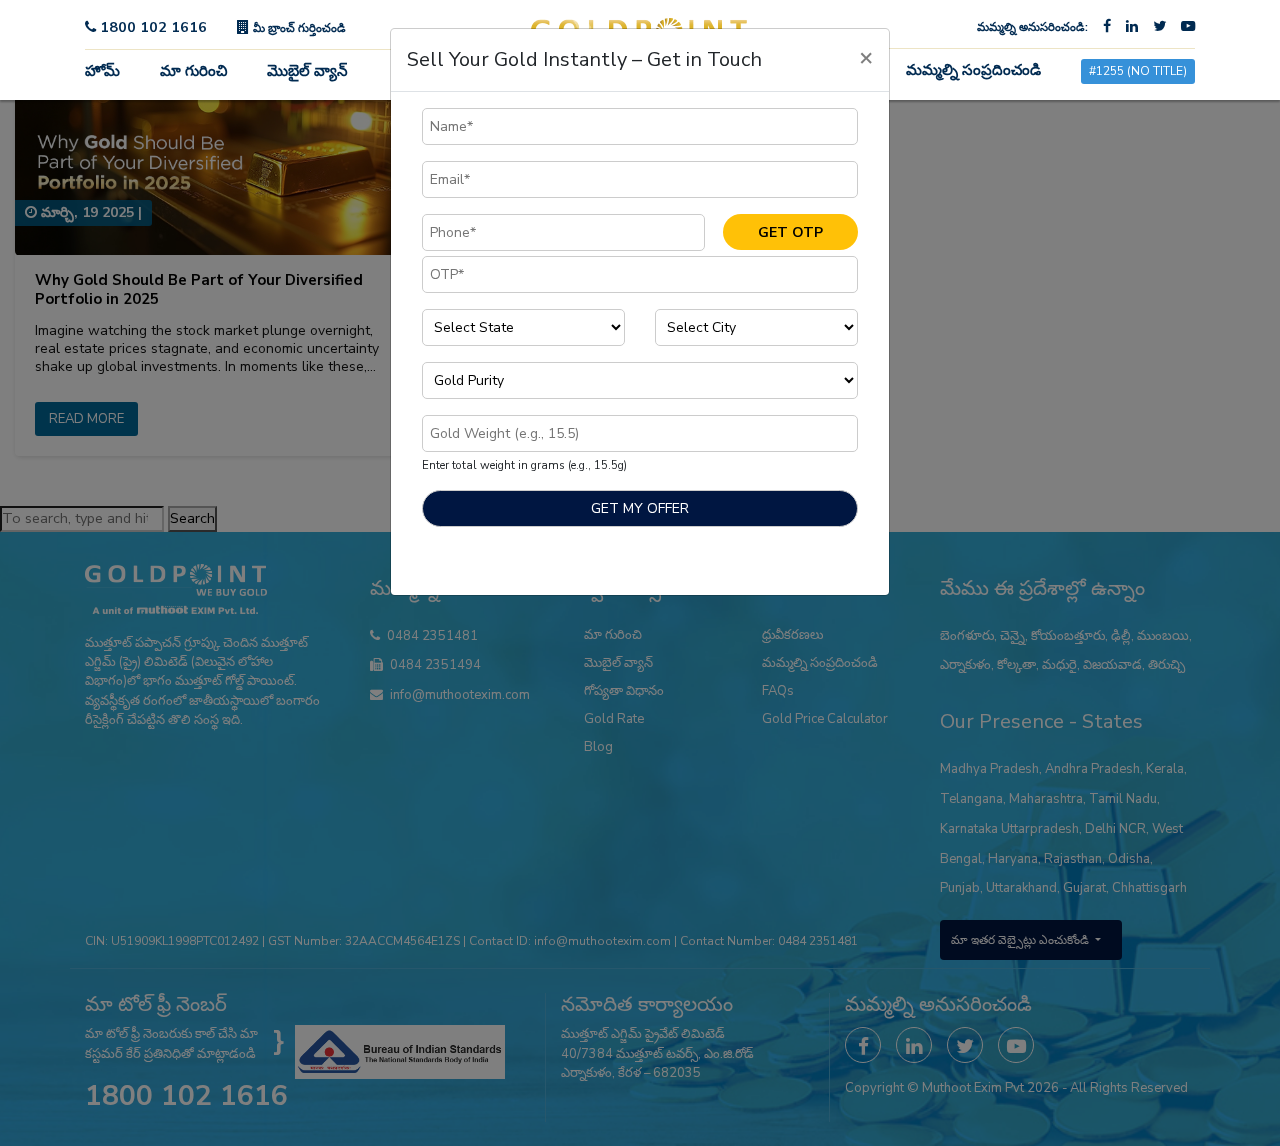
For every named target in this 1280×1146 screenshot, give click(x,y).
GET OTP (790, 232)
